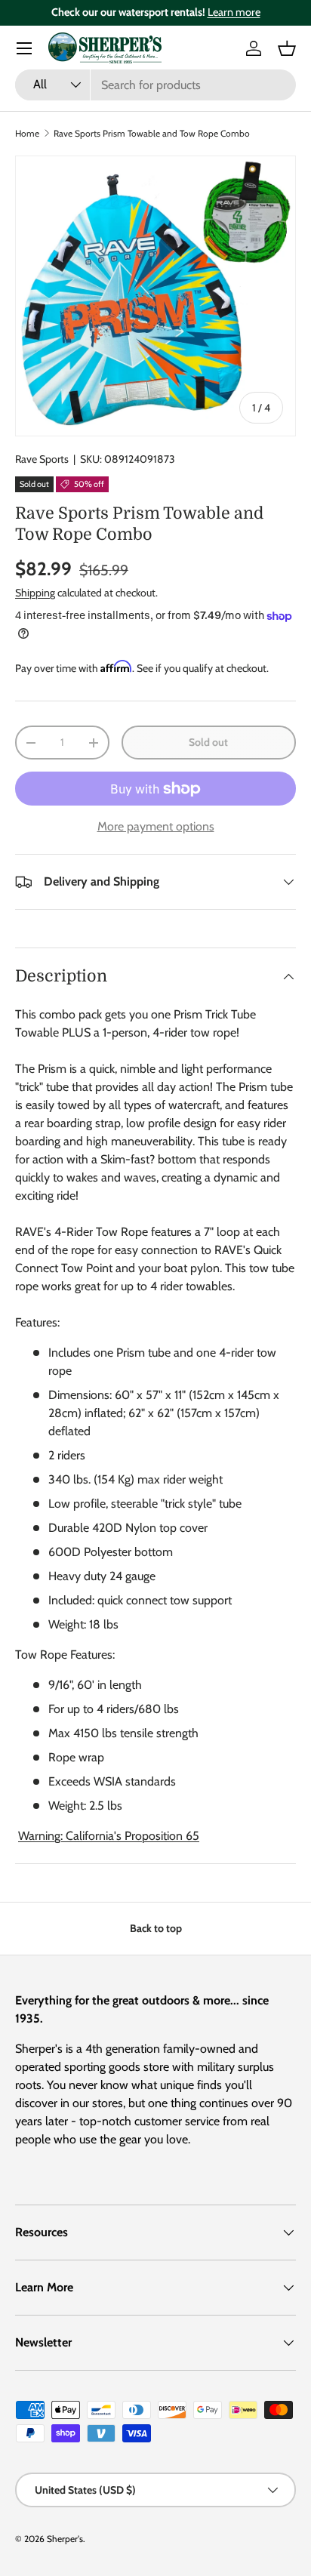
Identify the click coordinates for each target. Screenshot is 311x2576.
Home (27, 133)
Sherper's (65, 2539)
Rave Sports (42, 459)
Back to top (156, 1928)
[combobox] (155, 85)
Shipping (35, 593)
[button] (287, 48)
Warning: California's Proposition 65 (109, 1836)
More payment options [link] (156, 826)
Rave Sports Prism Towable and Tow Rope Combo (152, 133)
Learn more (234, 12)
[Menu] (24, 48)
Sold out (208, 742)
